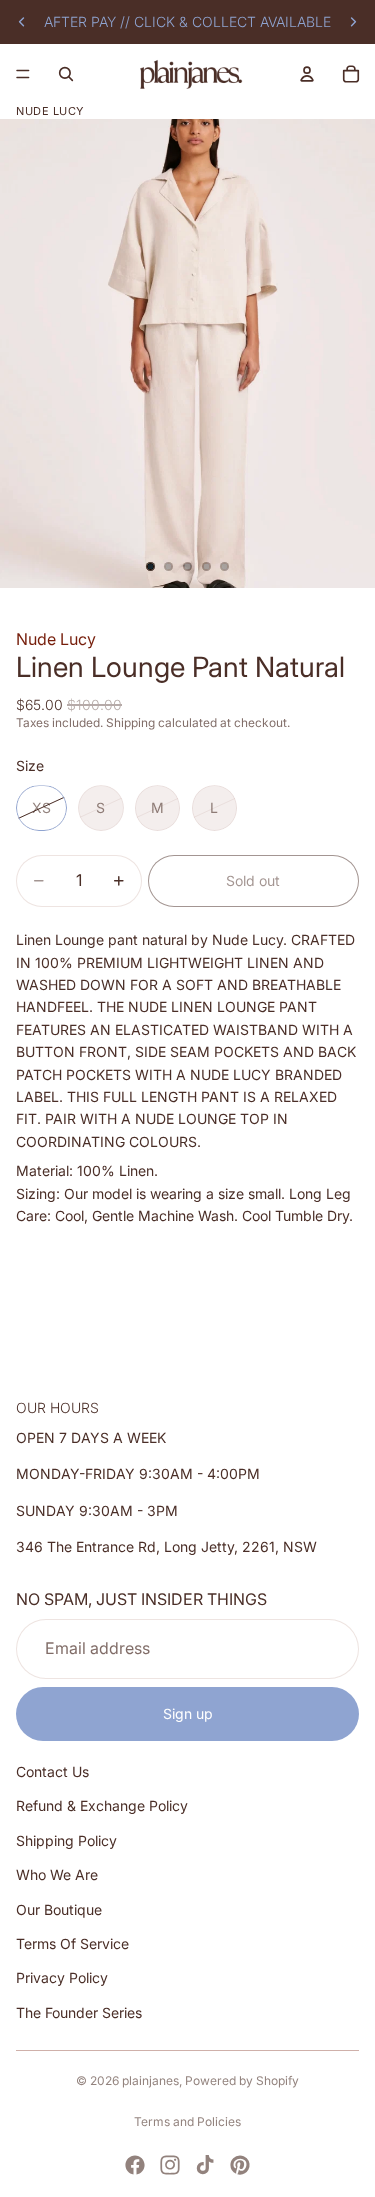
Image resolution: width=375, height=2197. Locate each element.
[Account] (307, 74)
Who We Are (57, 1875)
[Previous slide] (22, 22)
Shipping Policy (66, 1840)
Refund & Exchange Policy (102, 1806)
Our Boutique (59, 1909)
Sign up (188, 1713)
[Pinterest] (240, 2165)
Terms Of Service (72, 1943)
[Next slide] (353, 22)
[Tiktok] (205, 2165)
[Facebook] (135, 2165)
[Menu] (23, 74)
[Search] (66, 74)
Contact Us (52, 1772)
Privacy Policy (62, 1978)
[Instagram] (170, 2165)
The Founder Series (79, 2012)
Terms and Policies (187, 2121)
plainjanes (150, 2080)
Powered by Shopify (242, 2080)
